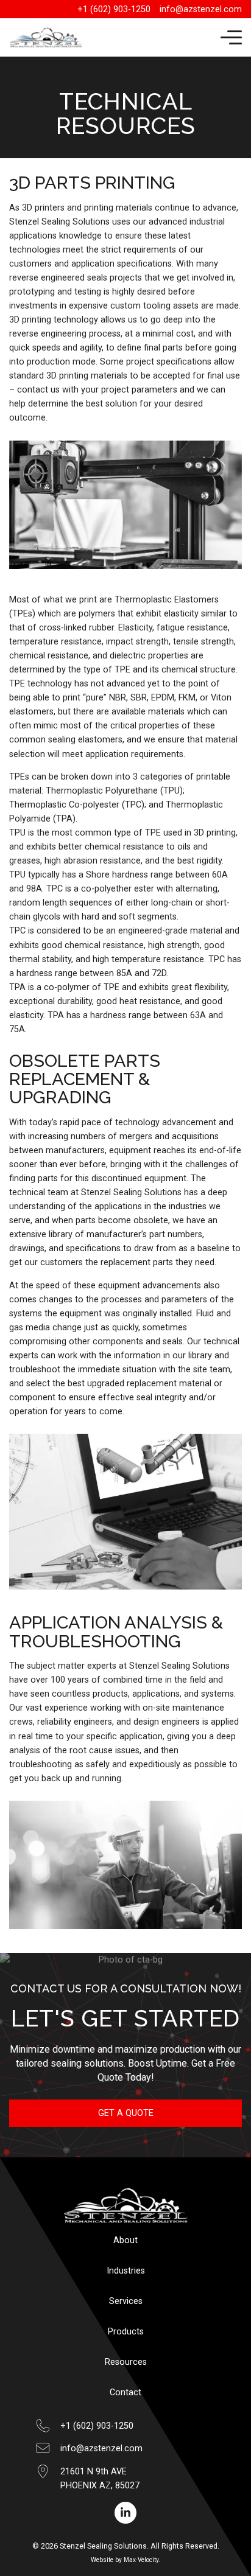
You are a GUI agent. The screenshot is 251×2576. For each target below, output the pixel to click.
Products (126, 2332)
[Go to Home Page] (46, 37)
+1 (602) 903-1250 (97, 2426)
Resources (126, 2362)
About (125, 2240)
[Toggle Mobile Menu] (231, 38)
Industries (126, 2271)
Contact (125, 2393)
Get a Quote (126, 2113)
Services (126, 2301)
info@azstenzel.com (101, 2449)
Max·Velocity (141, 2560)
